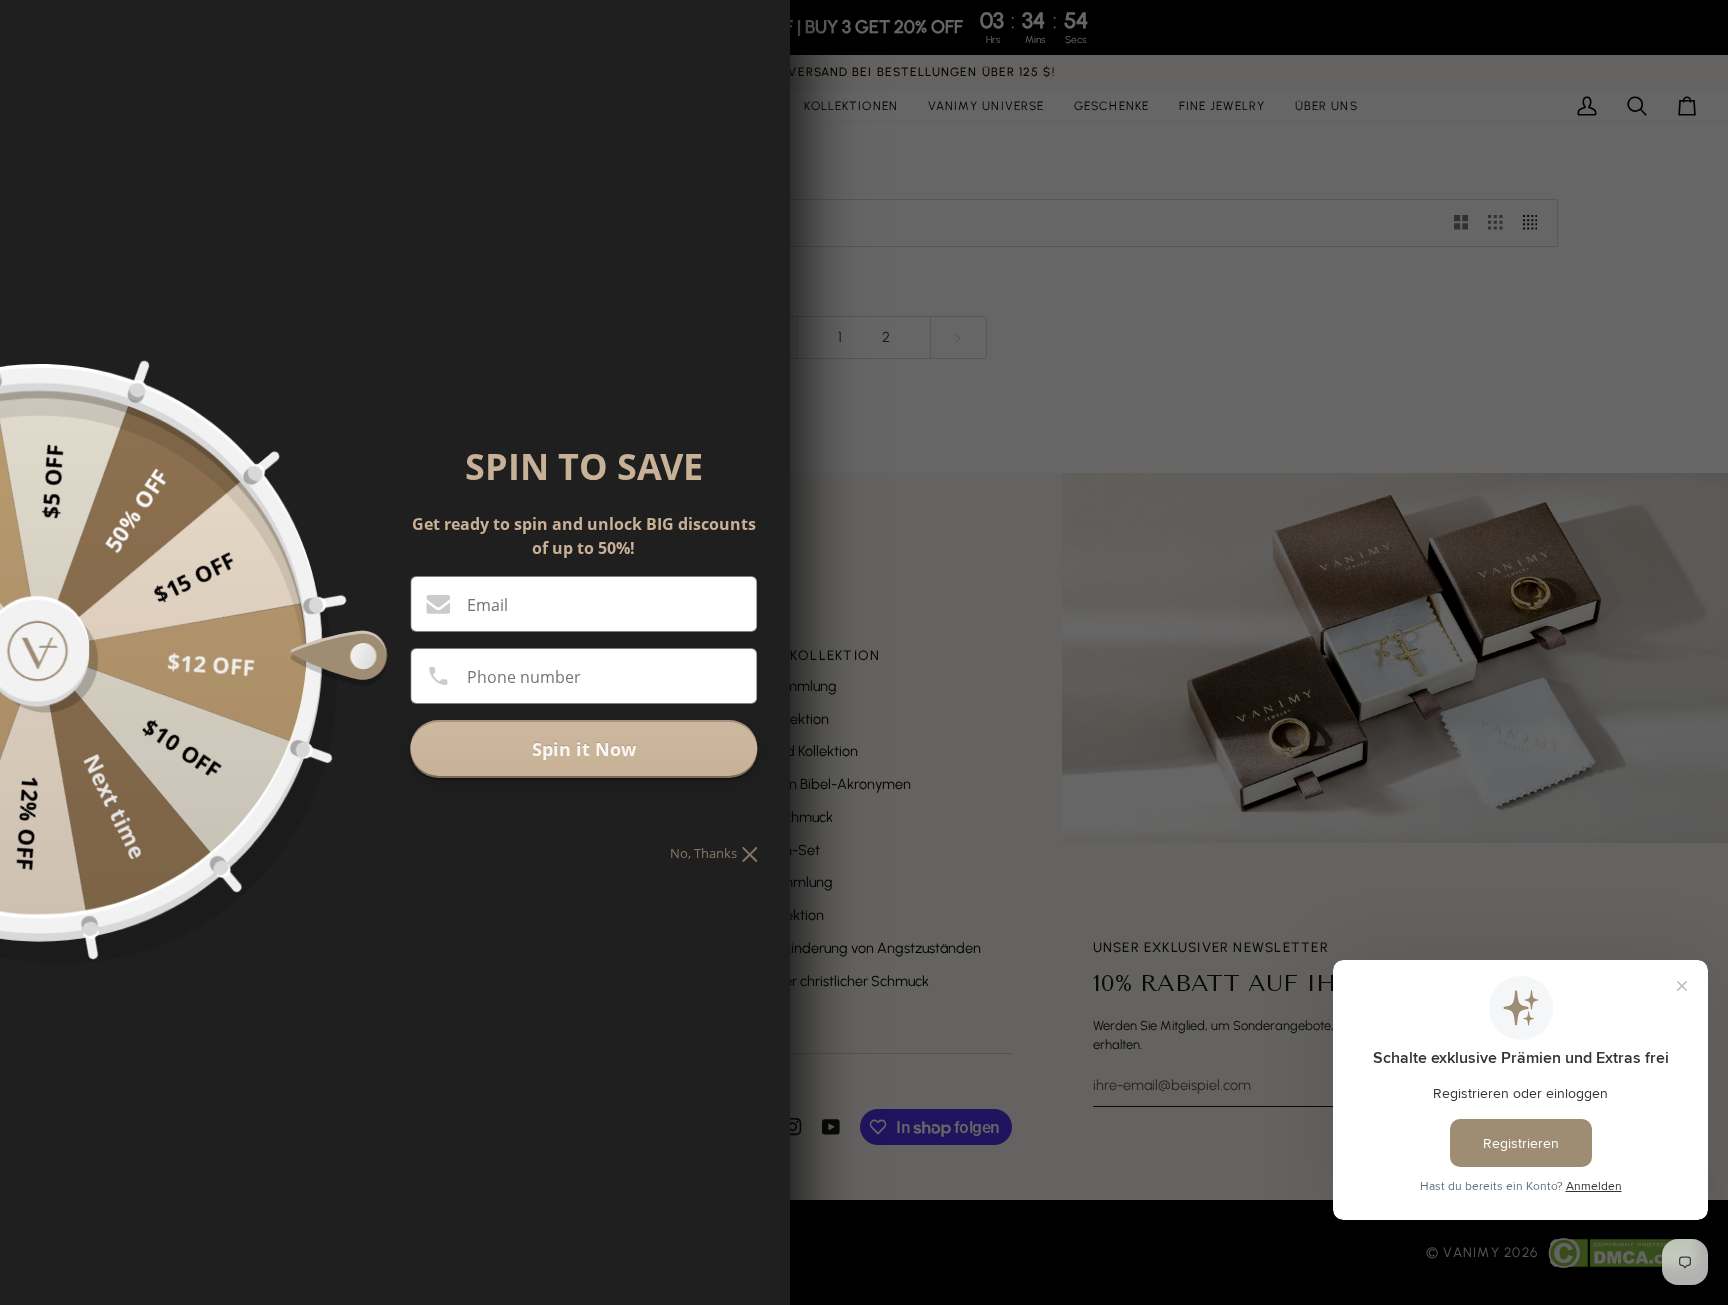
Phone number (524, 677)
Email (487, 605)
